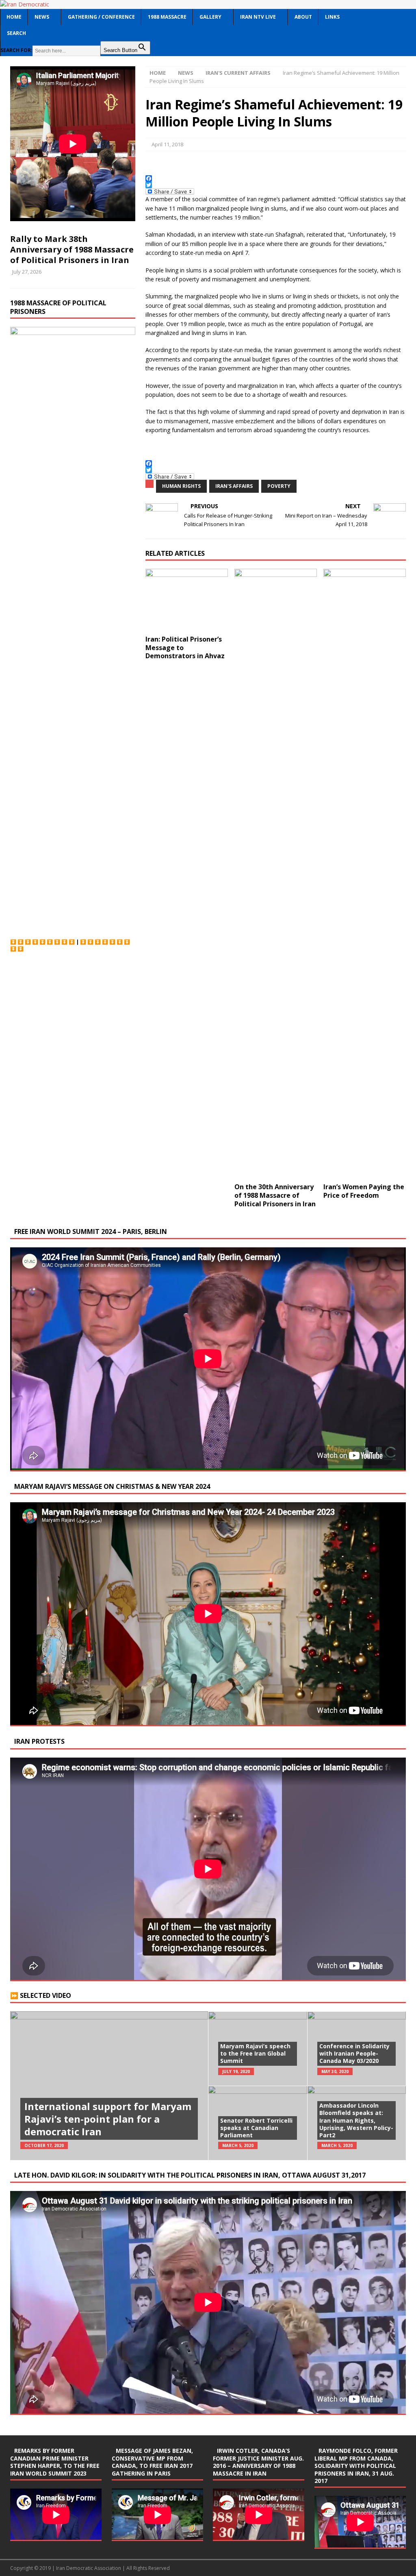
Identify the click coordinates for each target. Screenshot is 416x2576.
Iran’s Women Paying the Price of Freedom (364, 1191)
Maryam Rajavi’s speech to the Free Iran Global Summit (255, 2053)
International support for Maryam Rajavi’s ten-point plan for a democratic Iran (108, 2119)
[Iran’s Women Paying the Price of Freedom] (365, 874)
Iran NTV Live (258, 17)
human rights (181, 486)
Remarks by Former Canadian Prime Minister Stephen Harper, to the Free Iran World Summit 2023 (55, 2462)
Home (14, 17)
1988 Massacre (167, 17)
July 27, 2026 (27, 272)
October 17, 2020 (44, 2145)
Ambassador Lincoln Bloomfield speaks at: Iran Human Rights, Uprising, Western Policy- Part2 (356, 2120)
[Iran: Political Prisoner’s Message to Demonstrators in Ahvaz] (187, 600)
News (42, 17)
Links (332, 17)
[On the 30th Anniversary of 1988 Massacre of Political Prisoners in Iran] (276, 874)
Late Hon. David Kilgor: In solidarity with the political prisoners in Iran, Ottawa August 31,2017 (190, 2175)
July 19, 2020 (236, 2071)
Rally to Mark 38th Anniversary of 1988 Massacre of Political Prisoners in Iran (72, 249)
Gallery (210, 17)
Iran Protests (39, 1741)
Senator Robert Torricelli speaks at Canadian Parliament (256, 2128)
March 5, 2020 (238, 2145)
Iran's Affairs (234, 486)
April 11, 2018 (167, 144)
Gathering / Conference (101, 17)
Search (16, 33)
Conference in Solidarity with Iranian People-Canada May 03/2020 (354, 2053)
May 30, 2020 (335, 2071)
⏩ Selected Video (41, 1995)
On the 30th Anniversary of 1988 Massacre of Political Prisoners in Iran (275, 1195)
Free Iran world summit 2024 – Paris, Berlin (91, 1231)
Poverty (279, 486)
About (303, 17)
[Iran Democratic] (25, 4)
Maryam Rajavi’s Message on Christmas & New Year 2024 (112, 1486)
